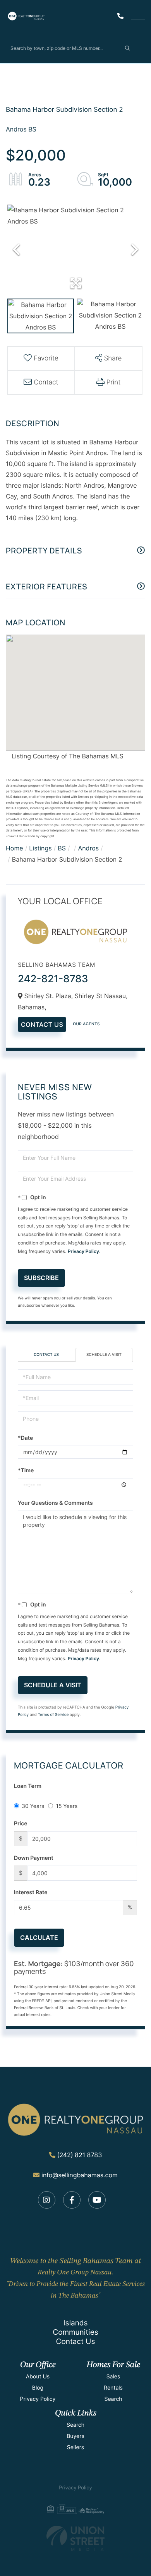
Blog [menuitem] (38, 2388)
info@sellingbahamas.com (80, 2175)
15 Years (67, 1806)
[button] (127, 48)
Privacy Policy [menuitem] (38, 2399)
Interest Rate (31, 1892)
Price (21, 1824)
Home (15, 848)
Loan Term (28, 1786)
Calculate (39, 1938)
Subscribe (41, 1278)
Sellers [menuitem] (75, 2447)
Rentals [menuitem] (113, 2388)
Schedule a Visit (104, 1355)
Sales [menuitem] (113, 2377)
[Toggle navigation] (138, 16)
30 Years (33, 1806)
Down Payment (34, 1858)
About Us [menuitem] (38, 2377)
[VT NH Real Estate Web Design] (75, 2538)
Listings (40, 848)
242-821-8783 (53, 979)
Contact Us (42, 1024)
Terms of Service (53, 1715)
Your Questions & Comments (55, 1503)
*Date (25, 1438)
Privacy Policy (83, 1251)
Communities (75, 2332)
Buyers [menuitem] (75, 2436)
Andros (88, 848)
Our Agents (86, 1024)
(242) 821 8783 (80, 2155)
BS (62, 848)
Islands (75, 2323)
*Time (26, 1471)
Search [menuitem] (113, 2399)
